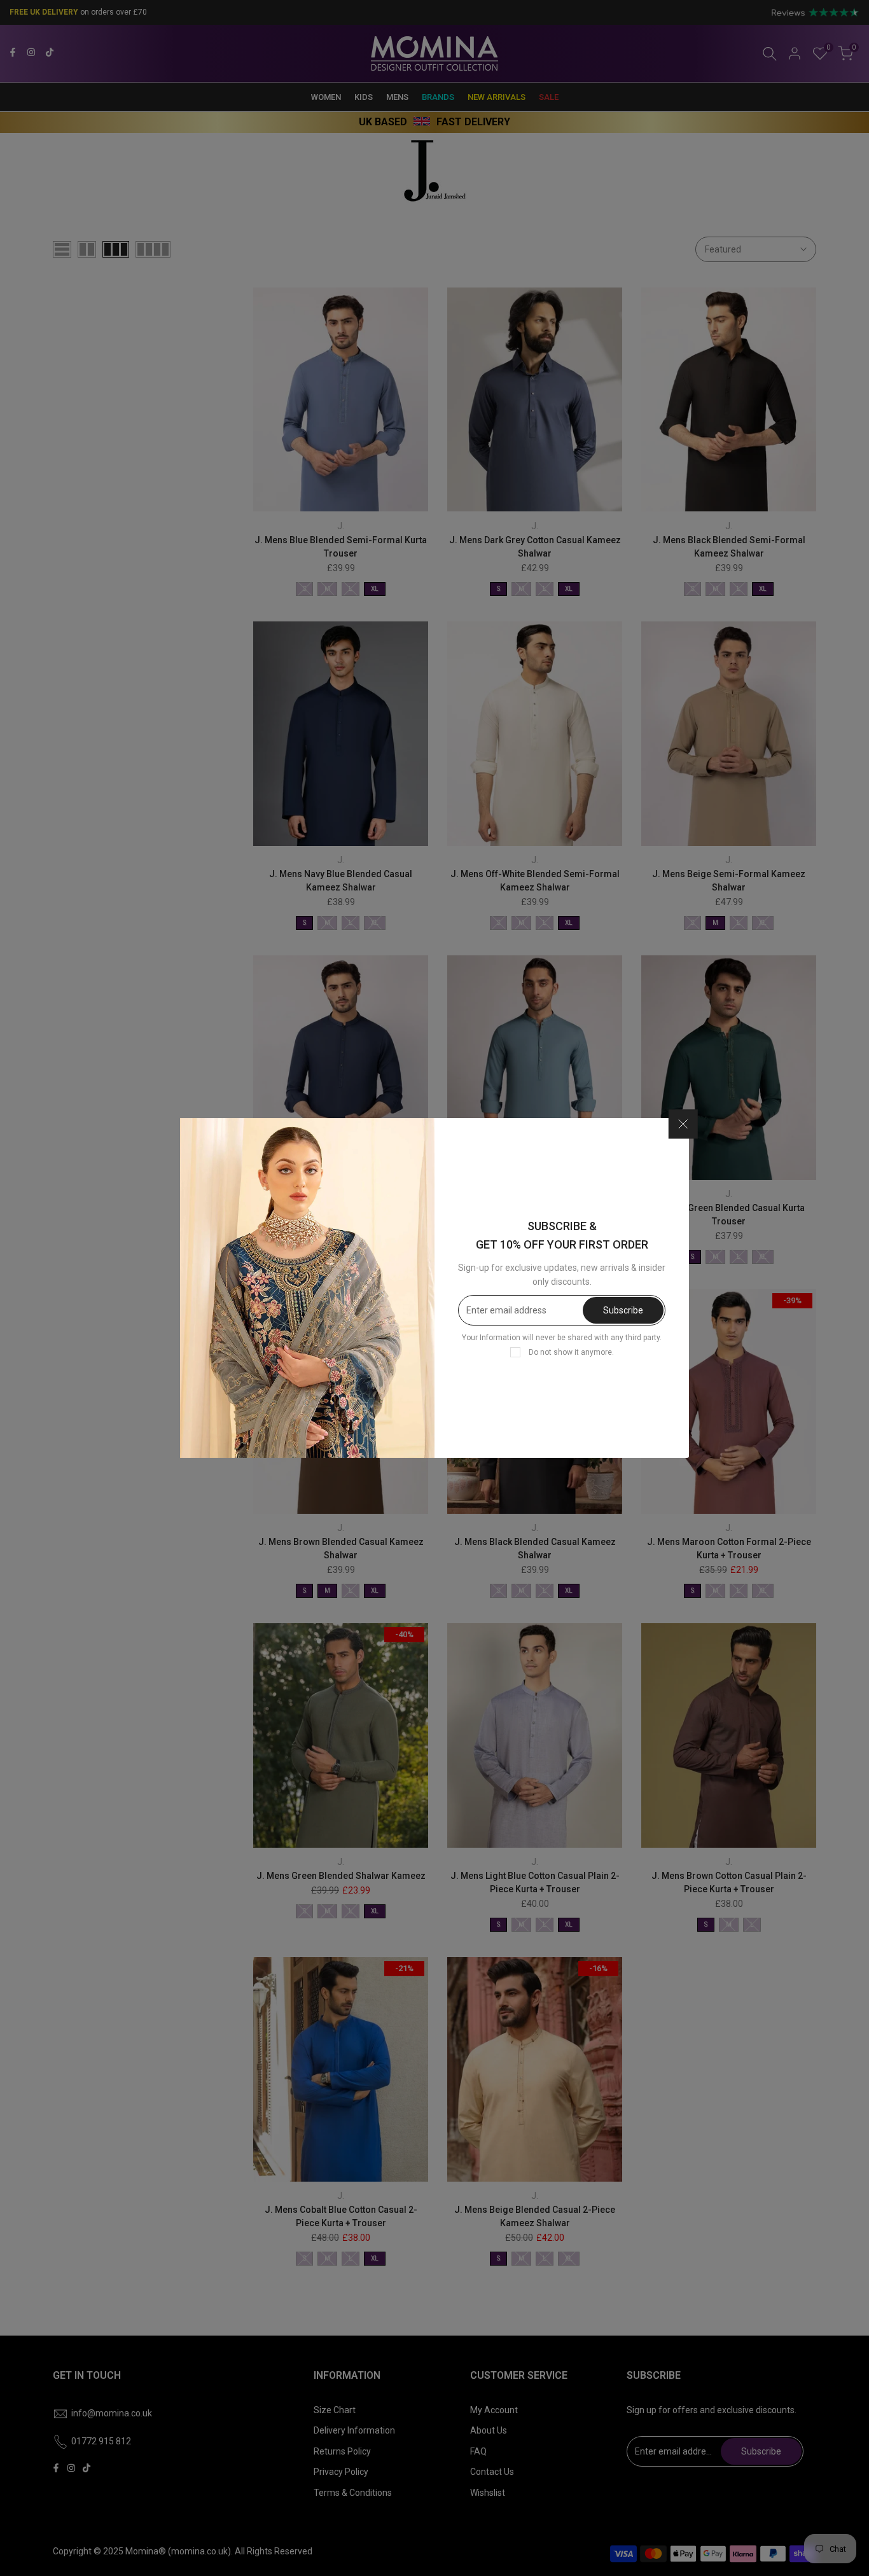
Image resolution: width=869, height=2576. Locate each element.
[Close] (683, 1125)
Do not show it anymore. (571, 1352)
